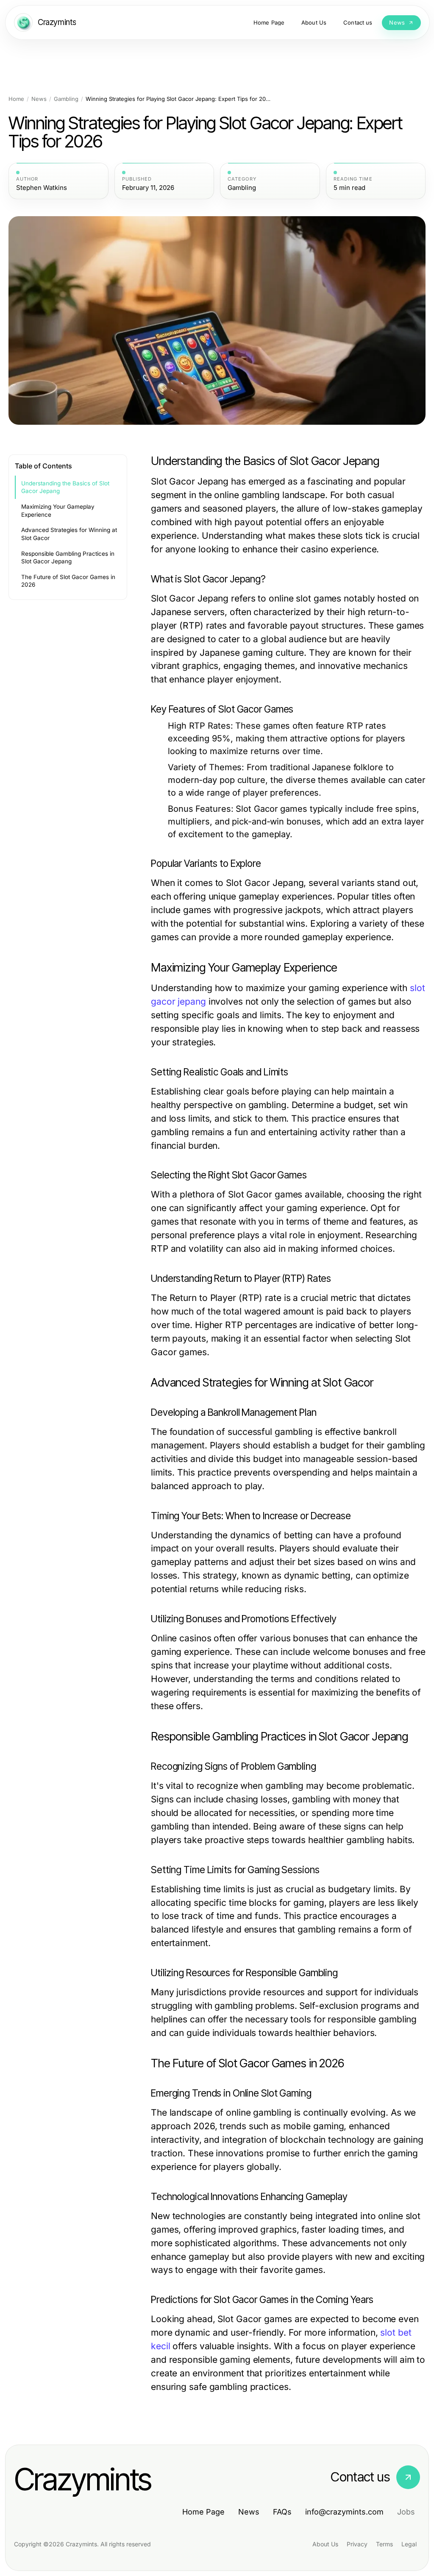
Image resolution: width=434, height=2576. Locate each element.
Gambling (66, 99)
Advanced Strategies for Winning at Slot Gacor (69, 534)
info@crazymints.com (344, 2512)
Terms (384, 2544)
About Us (325, 2544)
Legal (409, 2544)
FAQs (282, 2512)
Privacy (357, 2544)
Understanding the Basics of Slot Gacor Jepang (65, 487)
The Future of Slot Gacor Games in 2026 (68, 581)
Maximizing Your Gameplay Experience (58, 511)
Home (16, 99)
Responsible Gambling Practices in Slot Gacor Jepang (68, 558)
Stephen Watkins (42, 188)
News (39, 99)
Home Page (203, 2512)
